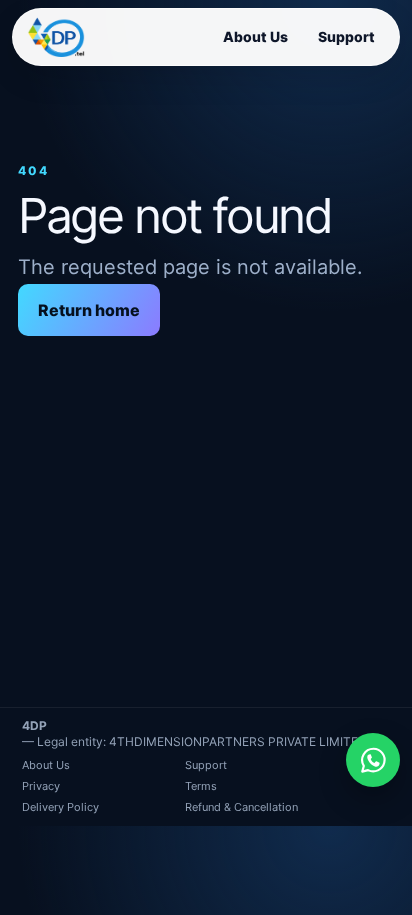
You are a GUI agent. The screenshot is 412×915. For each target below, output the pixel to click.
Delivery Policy (60, 807)
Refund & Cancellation (241, 807)
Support (346, 36)
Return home (89, 310)
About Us (255, 36)
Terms (201, 786)
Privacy (41, 786)
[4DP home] (56, 37)
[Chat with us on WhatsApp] (373, 760)
